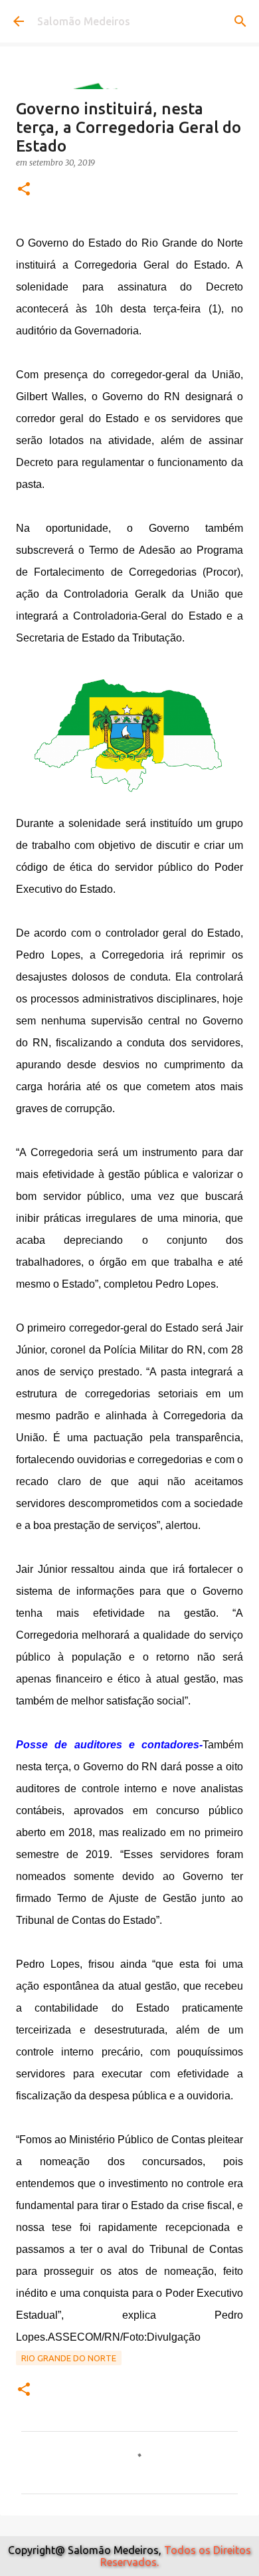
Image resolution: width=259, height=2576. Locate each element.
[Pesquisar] (240, 21)
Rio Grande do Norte (69, 2358)
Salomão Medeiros (84, 21)
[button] (24, 190)
